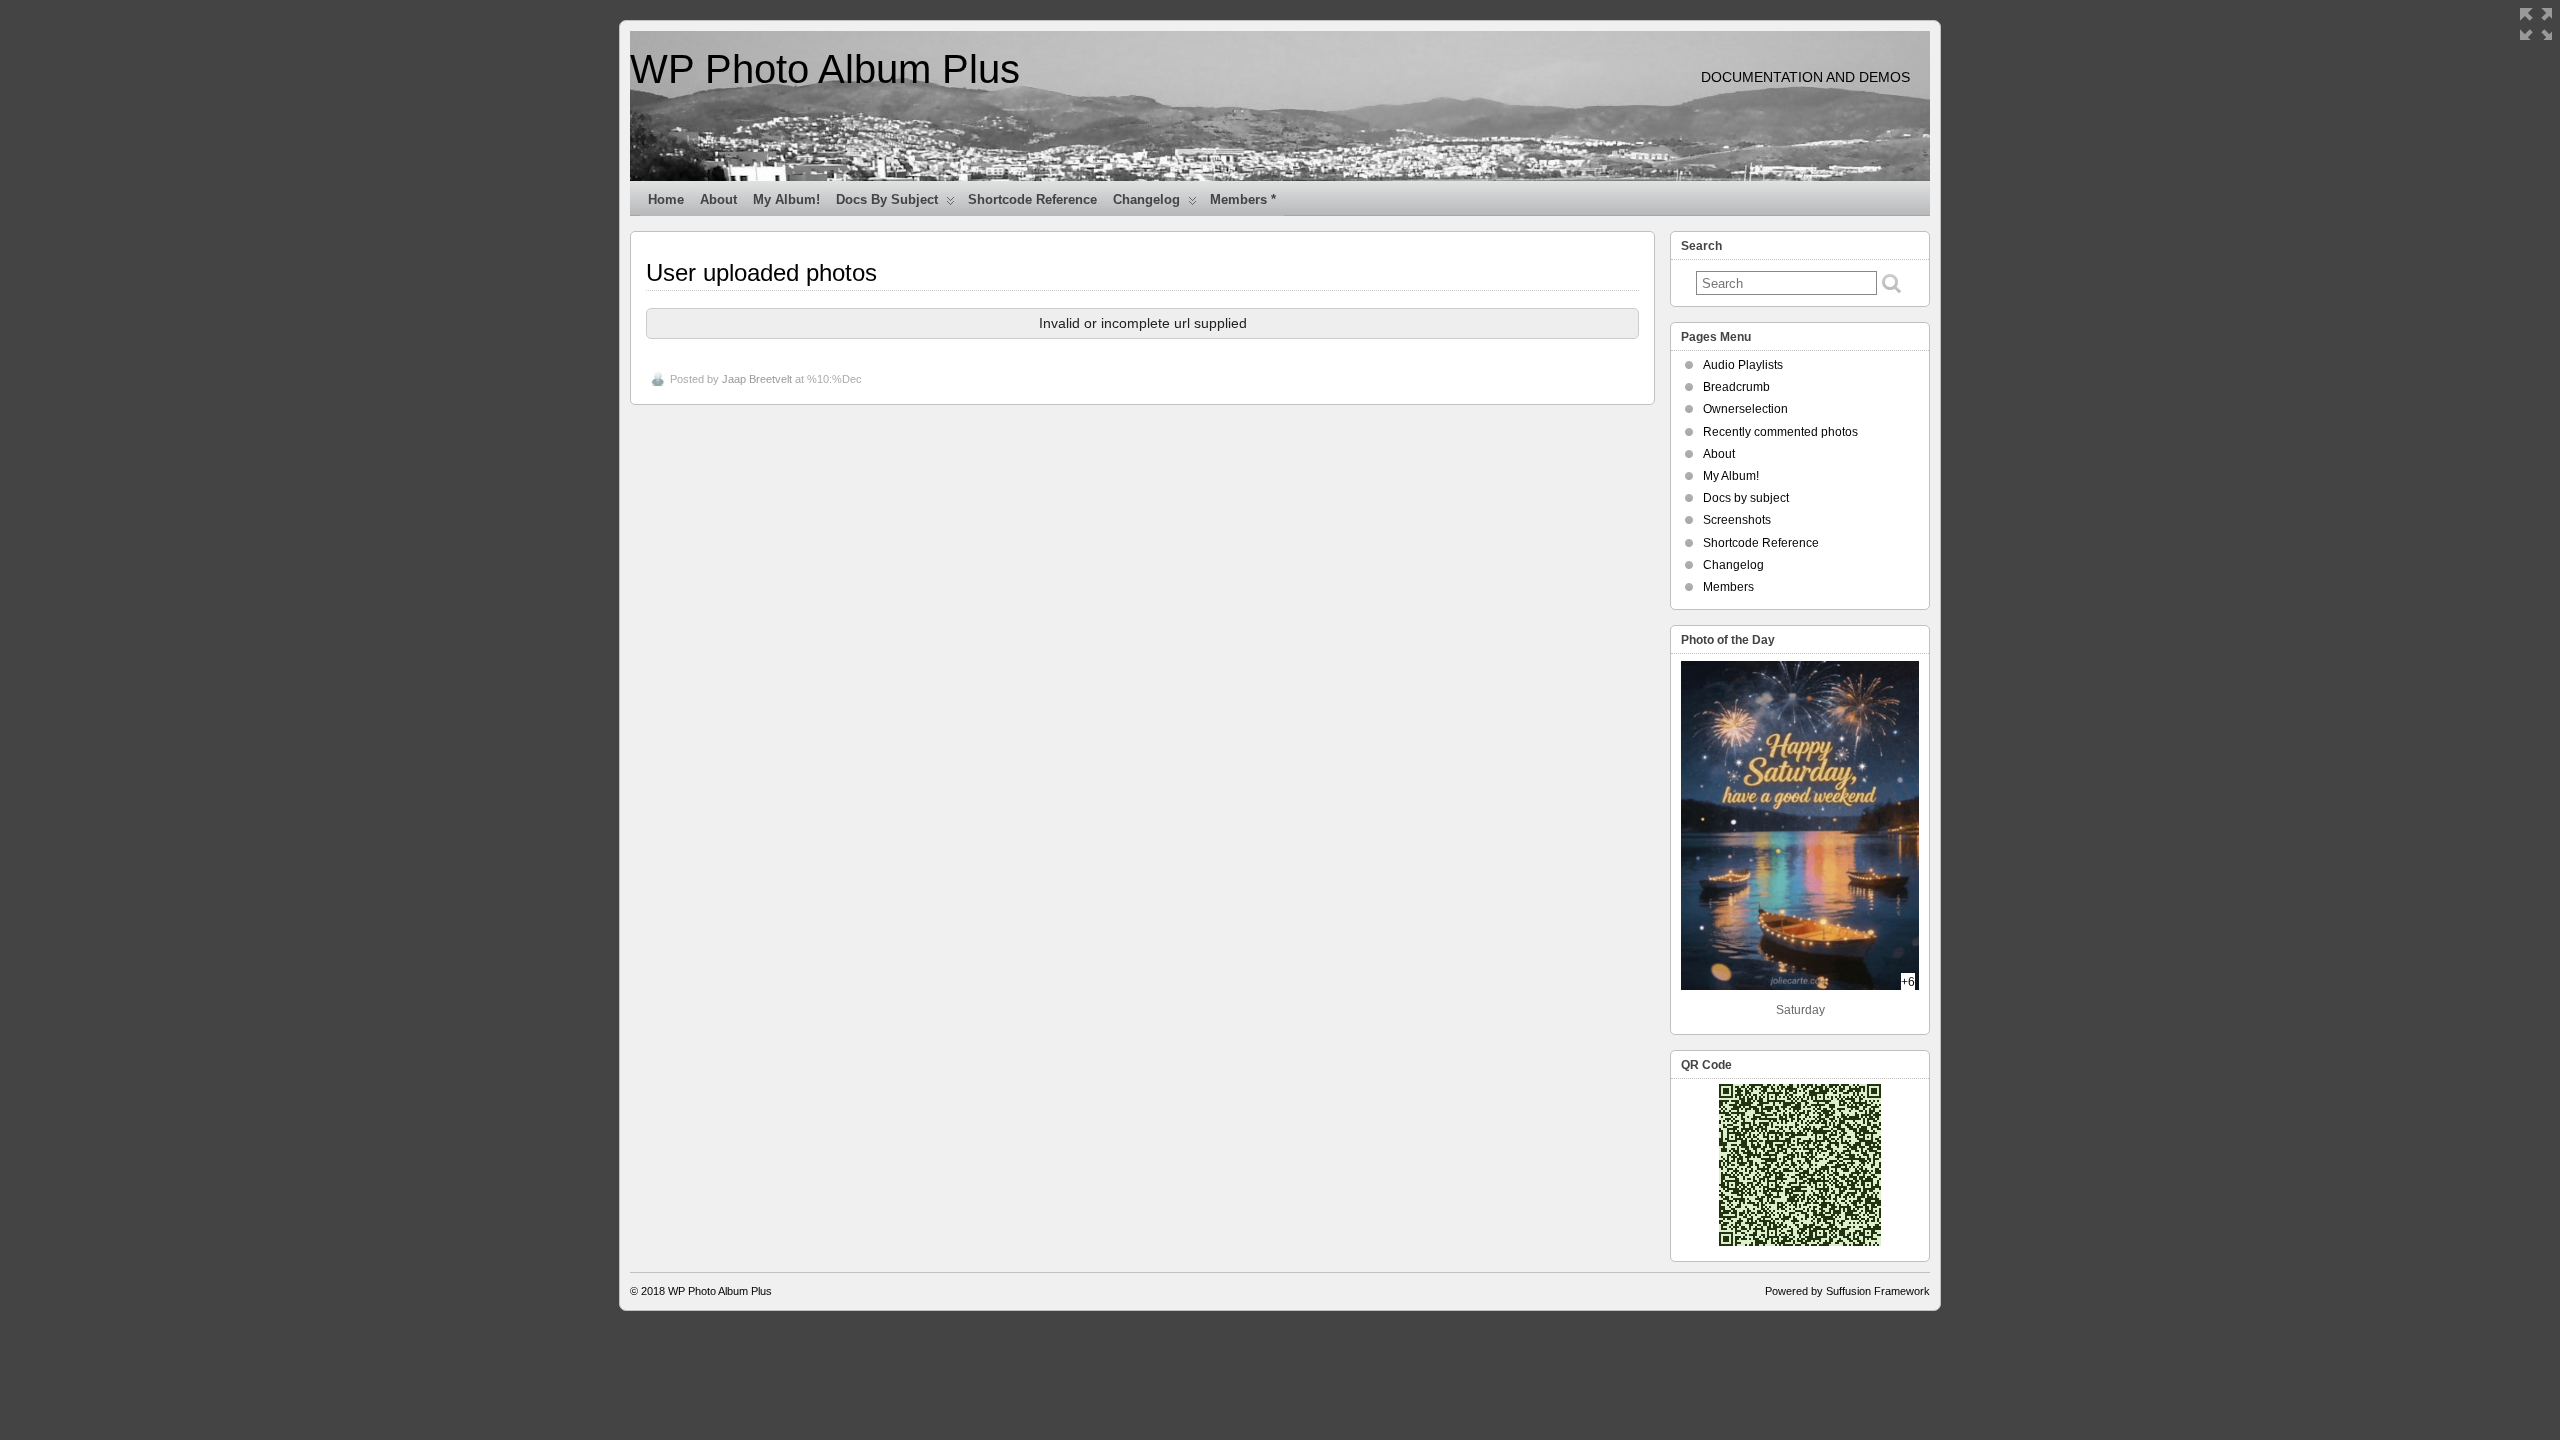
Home (666, 199)
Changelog (1146, 199)
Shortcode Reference (1032, 199)
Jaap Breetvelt (757, 379)
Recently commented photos (1780, 432)
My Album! (786, 199)
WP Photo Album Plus (825, 69)
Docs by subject (887, 199)
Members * (1243, 199)
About (718, 199)
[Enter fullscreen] (2536, 24)
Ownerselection (1745, 409)
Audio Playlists (1743, 365)
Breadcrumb (1736, 387)
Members (1728, 587)
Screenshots (1737, 520)
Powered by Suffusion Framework (1847, 1291)
